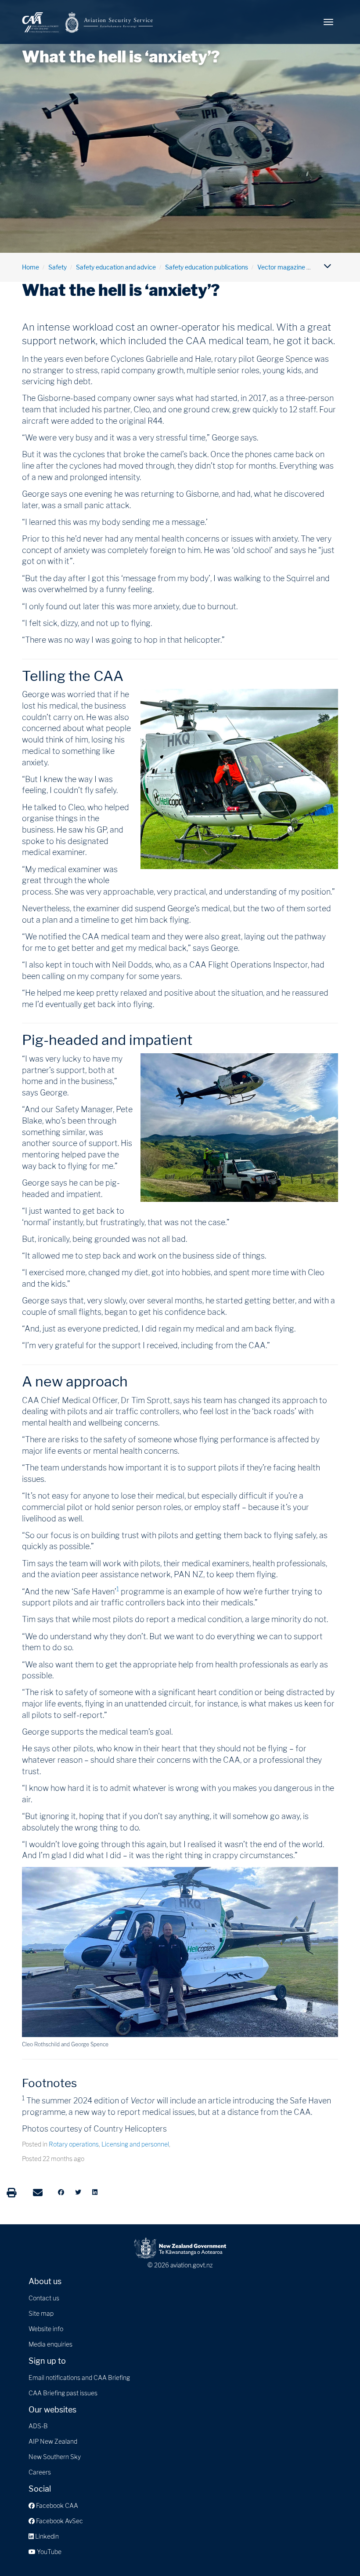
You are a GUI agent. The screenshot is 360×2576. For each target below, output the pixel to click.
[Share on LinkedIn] (95, 2192)
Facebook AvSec (59, 2521)
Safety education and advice (116, 267)
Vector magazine (281, 267)
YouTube (49, 2552)
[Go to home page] (88, 22)
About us (45, 2281)
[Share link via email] (38, 2193)
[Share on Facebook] (61, 2192)
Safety (58, 267)
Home (31, 267)
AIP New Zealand (53, 2441)
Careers (40, 2472)
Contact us (44, 2298)
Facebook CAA (56, 2505)
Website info (46, 2329)
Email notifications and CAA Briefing (79, 2378)
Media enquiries (50, 2344)
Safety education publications (207, 267)
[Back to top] (335, 2551)
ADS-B (38, 2426)
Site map (41, 2313)
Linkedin (46, 2536)
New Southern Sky (55, 2457)
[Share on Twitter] (78, 2192)
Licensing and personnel (135, 2144)
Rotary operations (74, 2144)
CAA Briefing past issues (63, 2393)
